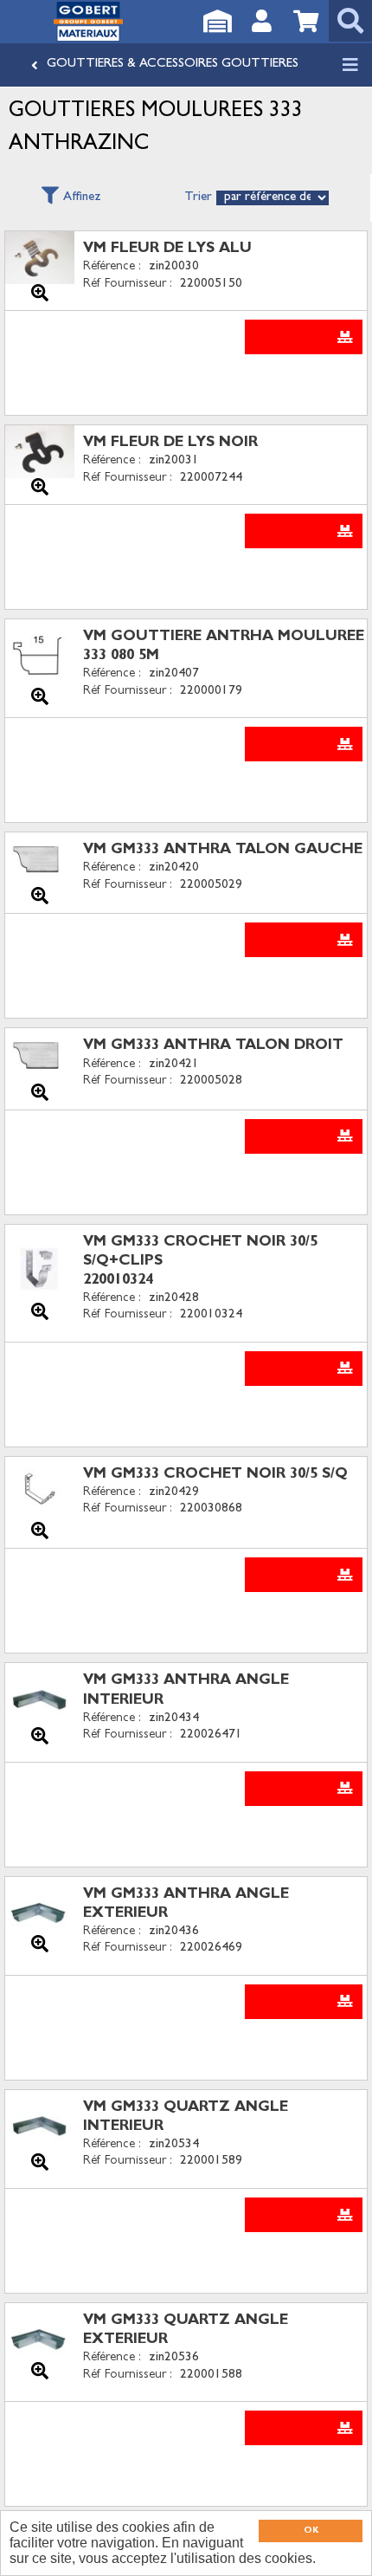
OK (311, 2531)
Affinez (82, 198)
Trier (198, 198)
